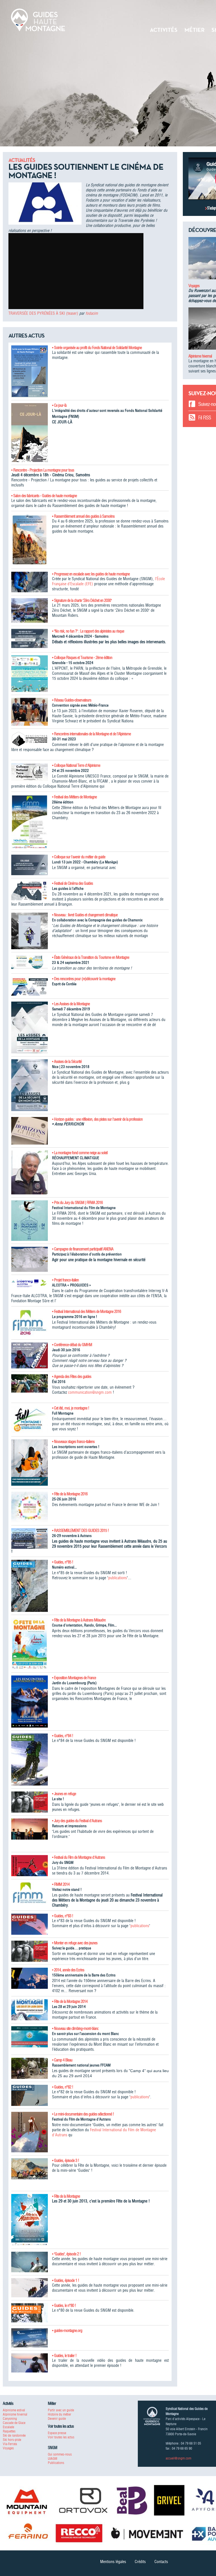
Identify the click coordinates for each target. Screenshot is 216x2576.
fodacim (92, 313)
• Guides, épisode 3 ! (66, 2161)
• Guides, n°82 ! (63, 2087)
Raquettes (9, 2431)
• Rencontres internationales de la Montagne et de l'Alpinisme (91, 734)
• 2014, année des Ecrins (68, 1970)
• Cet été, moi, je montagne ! (71, 1408)
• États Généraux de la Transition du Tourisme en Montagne (91, 957)
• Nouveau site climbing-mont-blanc (75, 2028)
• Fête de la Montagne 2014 (70, 2001)
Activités (164, 30)
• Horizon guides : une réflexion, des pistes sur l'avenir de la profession (97, 1119)
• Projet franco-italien (65, 1280)
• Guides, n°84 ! (63, 1736)
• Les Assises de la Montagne (71, 1004)
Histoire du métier (59, 2414)
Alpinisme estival (14, 2410)
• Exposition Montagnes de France (74, 1678)
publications (118, 1578)
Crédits (140, 2562)
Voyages (194, 286)
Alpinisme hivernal (200, 356)
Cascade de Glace (14, 2423)
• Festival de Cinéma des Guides (72, 883)
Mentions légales (113, 2562)
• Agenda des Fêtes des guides (72, 1377)
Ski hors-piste (12, 2440)
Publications (56, 2463)
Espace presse (57, 2433)
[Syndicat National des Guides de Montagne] (38, 19)
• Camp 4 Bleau (62, 2060)
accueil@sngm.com (178, 2458)
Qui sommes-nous (60, 2454)
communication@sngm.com (90, 1392)
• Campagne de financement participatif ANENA (83, 1249)
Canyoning (10, 2419)
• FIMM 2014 (61, 1884)
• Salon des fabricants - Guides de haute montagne (44, 496)
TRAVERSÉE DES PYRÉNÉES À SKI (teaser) (43, 313)
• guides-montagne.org (67, 2331)
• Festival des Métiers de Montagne (74, 797)
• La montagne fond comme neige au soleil (80, 1153)
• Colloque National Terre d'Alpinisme (76, 765)
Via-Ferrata (10, 2444)
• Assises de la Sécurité (67, 1062)
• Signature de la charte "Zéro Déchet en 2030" (82, 600)
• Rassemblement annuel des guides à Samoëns (83, 516)
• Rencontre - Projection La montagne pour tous (43, 470)
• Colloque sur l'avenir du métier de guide (79, 857)
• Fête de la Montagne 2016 (70, 1494)
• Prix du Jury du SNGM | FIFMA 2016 (77, 1203)
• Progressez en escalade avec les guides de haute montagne (91, 574)
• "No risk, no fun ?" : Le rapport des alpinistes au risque (88, 631)
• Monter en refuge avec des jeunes (75, 1943)
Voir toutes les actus (61, 2437)
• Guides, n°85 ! (63, 1562)
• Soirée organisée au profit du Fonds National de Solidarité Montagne (97, 348)
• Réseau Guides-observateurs (72, 700)
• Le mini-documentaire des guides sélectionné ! (83, 2114)
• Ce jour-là (59, 405)
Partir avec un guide (61, 2410)
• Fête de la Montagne (66, 2196)
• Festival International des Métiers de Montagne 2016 (86, 1312)
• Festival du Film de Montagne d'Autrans (78, 1857)
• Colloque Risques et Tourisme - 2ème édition (82, 658)
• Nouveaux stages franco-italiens (73, 1442)
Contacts (161, 2562)
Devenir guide (57, 2419)
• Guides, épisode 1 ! (66, 2280)
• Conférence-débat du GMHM (72, 1345)
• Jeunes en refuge (64, 1794)
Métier (194, 30)
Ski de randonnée (14, 2435)
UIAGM (52, 2458)
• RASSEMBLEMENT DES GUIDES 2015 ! (80, 1531)
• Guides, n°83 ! (63, 1916)
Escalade (8, 2427)
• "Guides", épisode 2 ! (66, 2254)
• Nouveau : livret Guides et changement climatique (85, 915)
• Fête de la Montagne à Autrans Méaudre (79, 1620)
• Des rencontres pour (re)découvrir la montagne (84, 979)
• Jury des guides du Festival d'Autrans (77, 1821)
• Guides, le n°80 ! (64, 2305)
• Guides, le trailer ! (64, 2356)
